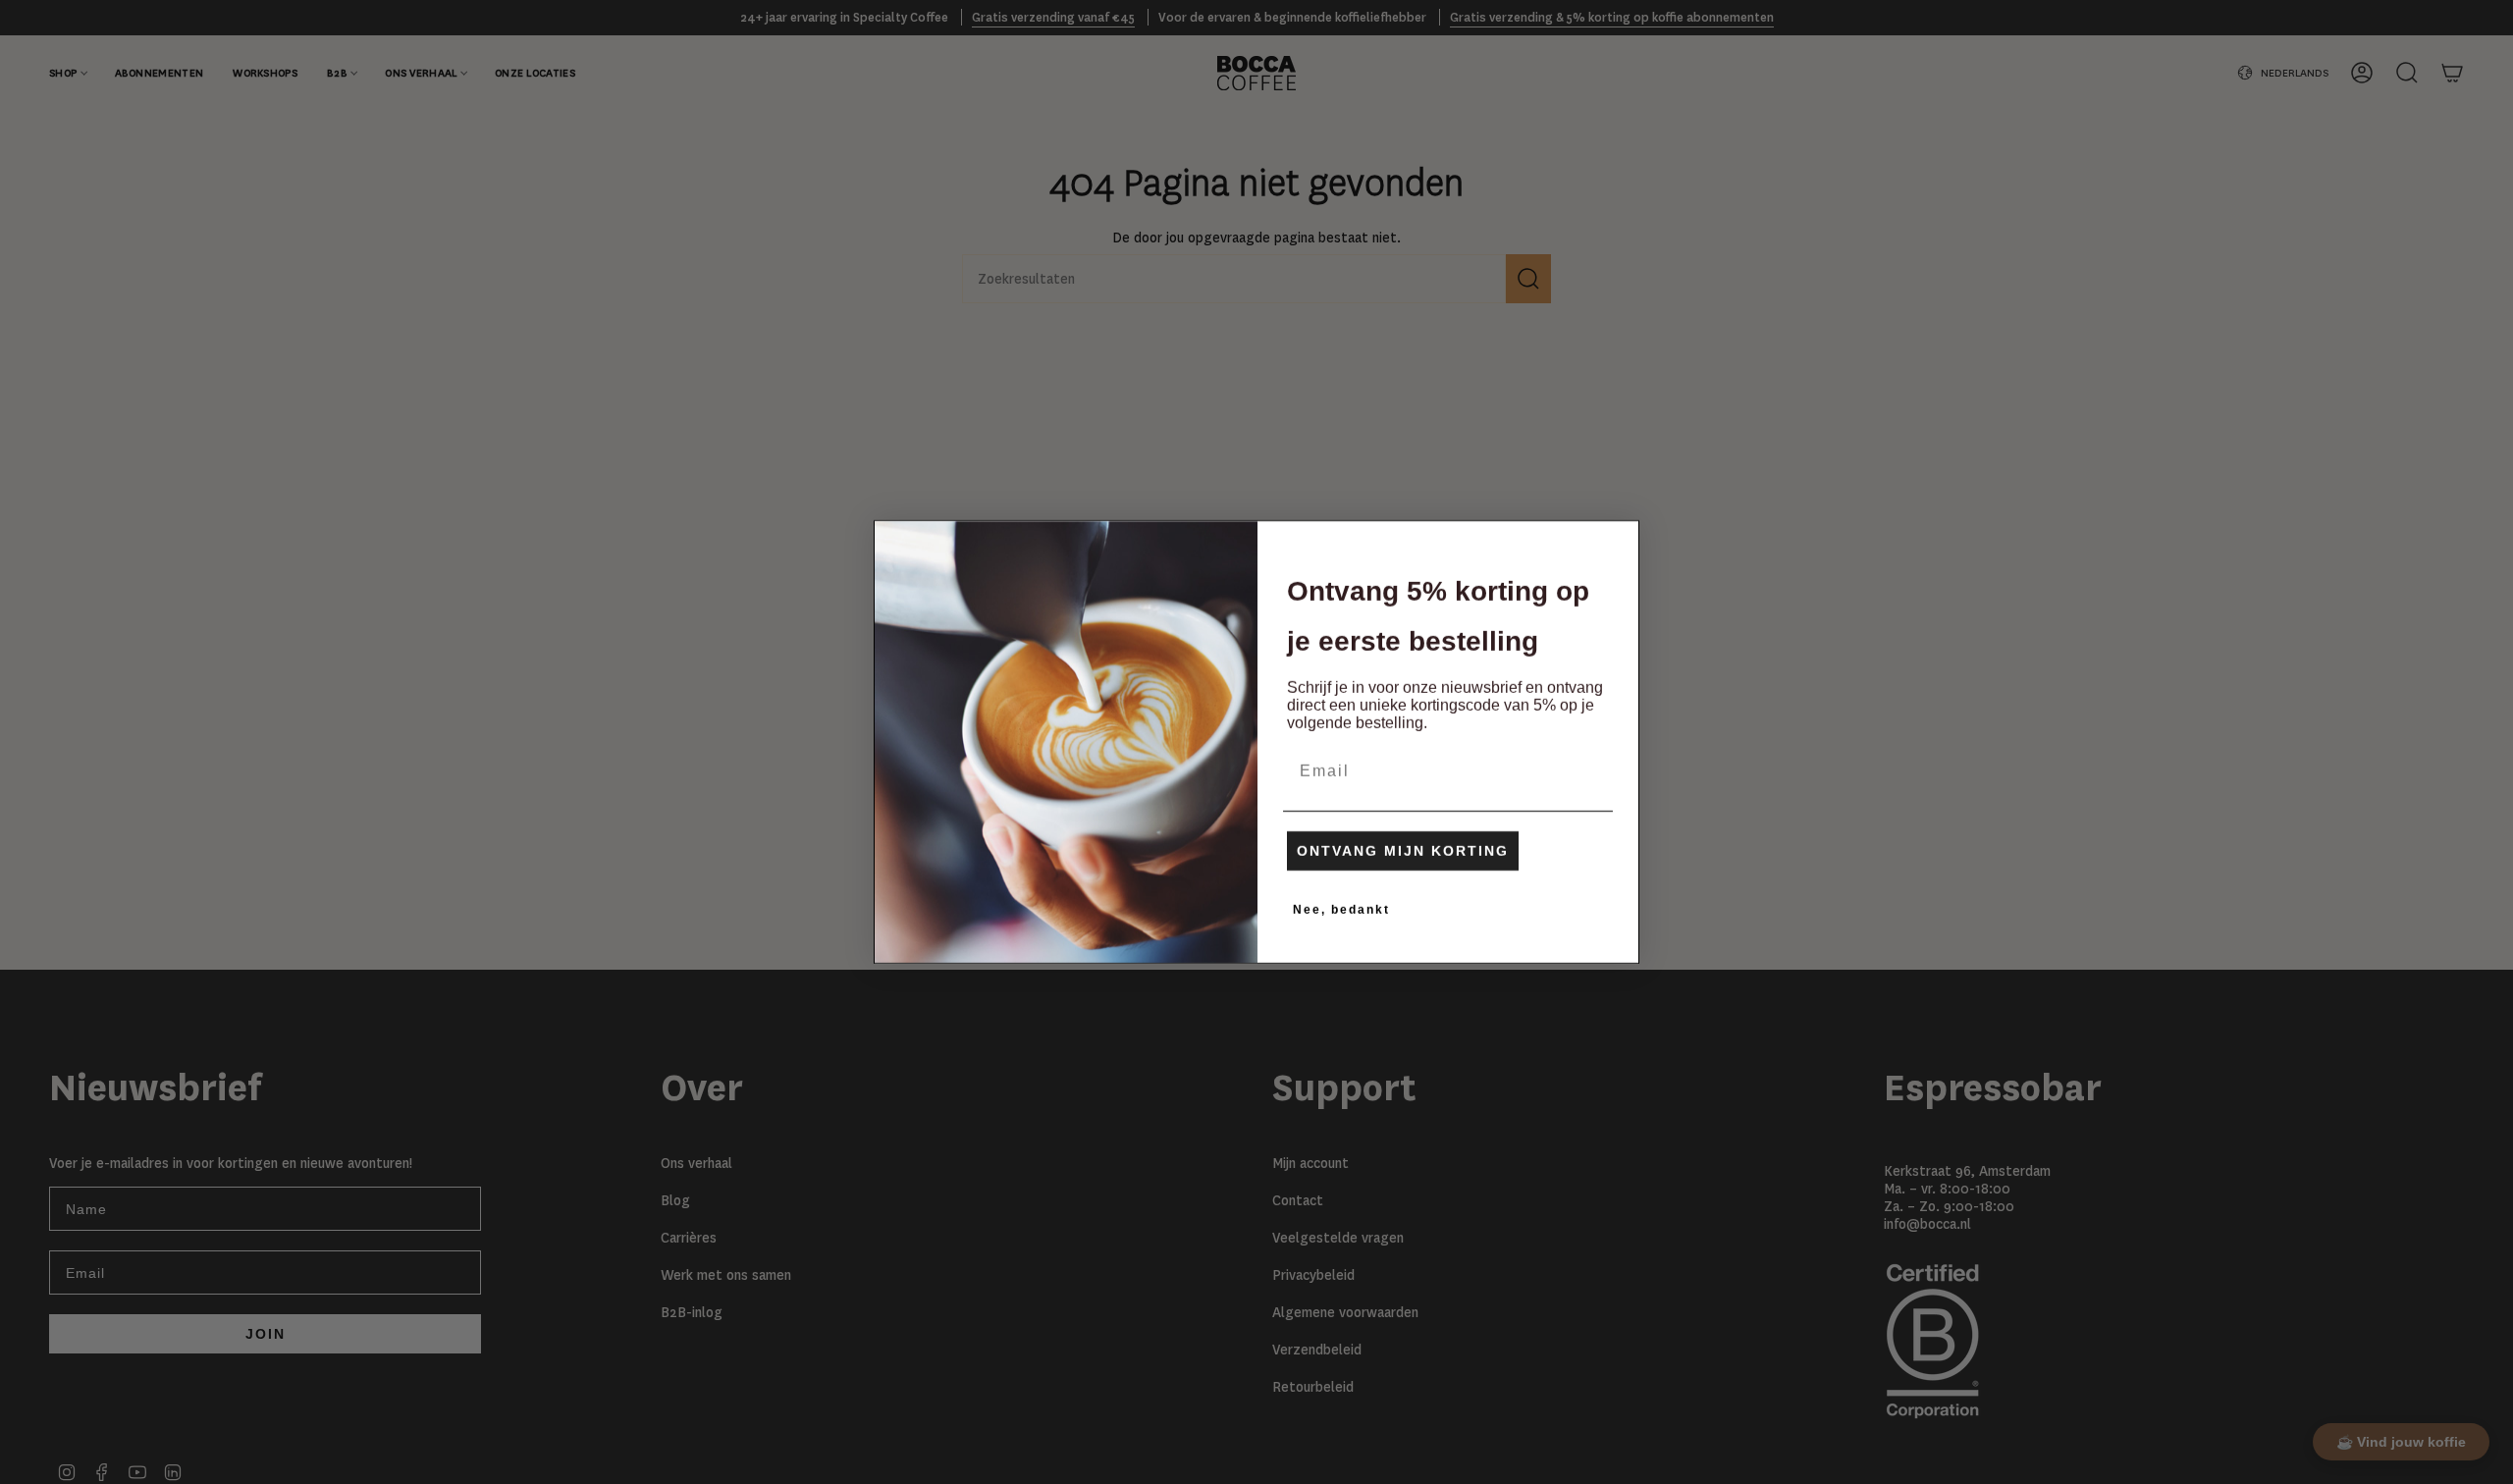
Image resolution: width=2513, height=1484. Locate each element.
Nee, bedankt (1341, 910)
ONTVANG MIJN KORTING (1403, 851)
